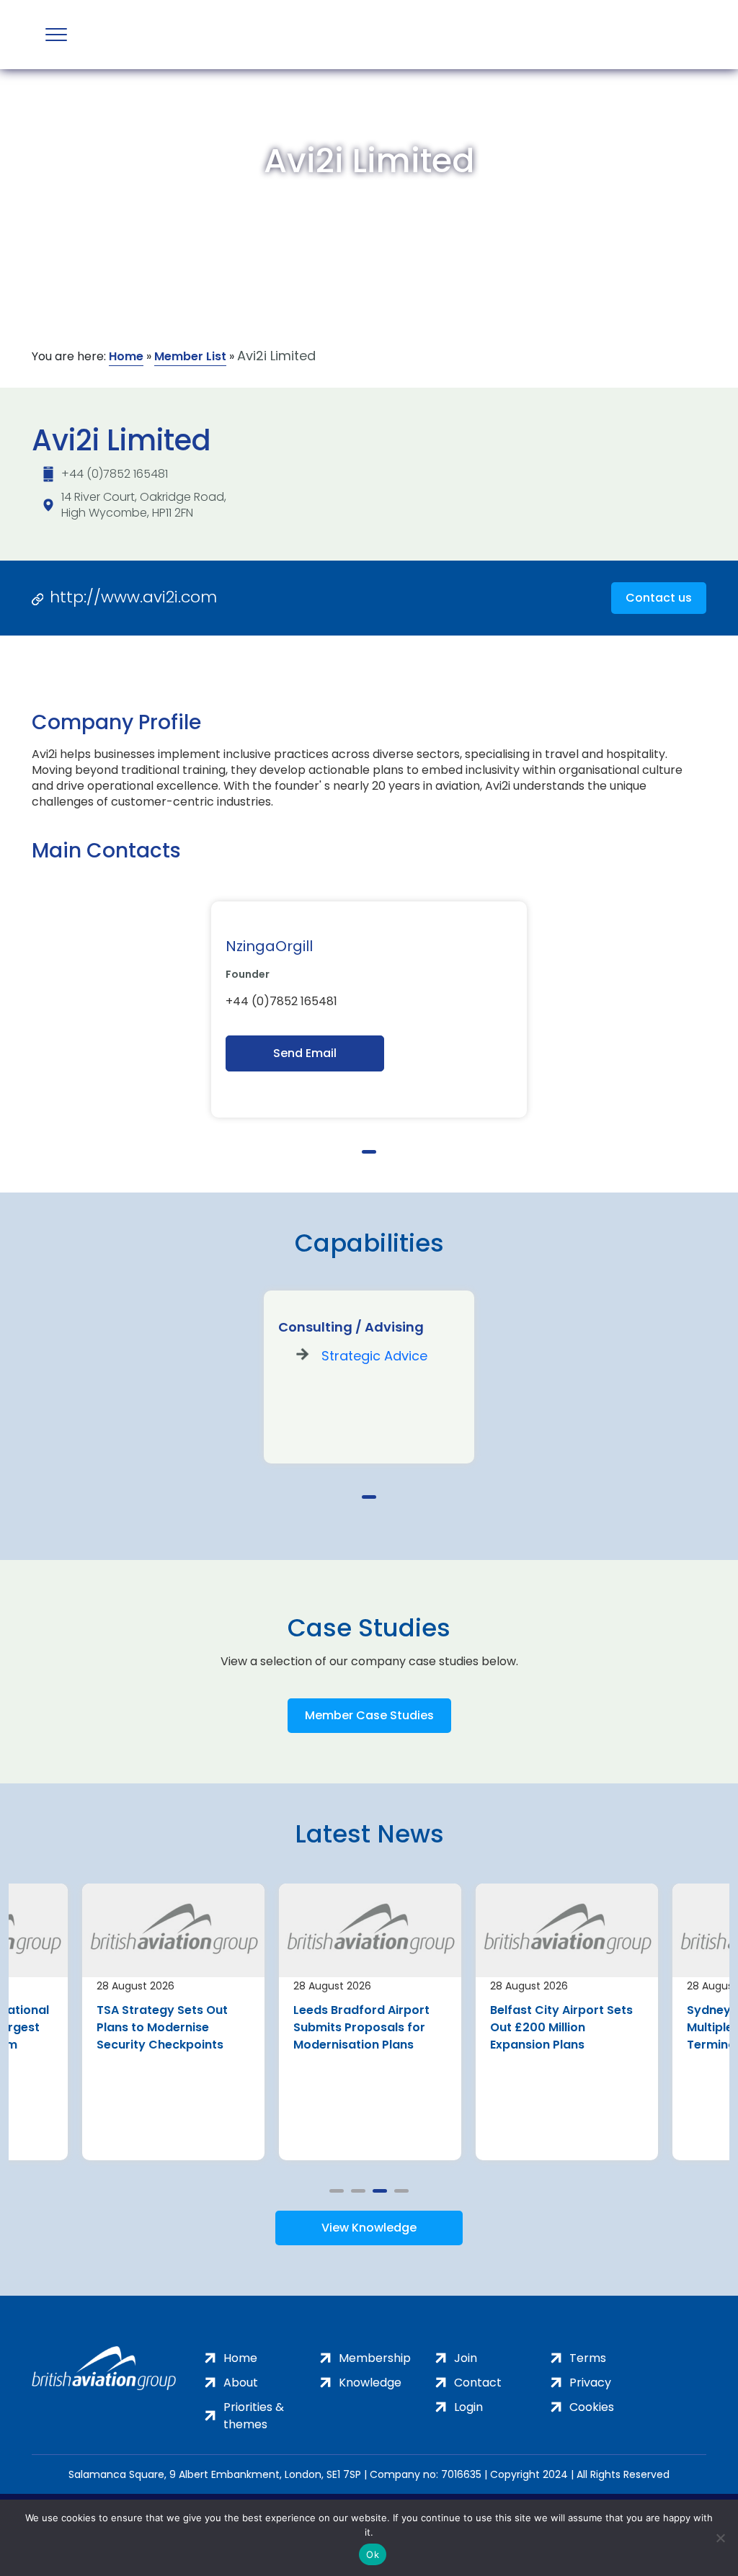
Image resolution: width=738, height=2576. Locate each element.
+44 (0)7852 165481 (115, 474)
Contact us (659, 598)
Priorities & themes (254, 2416)
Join (466, 2358)
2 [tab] (358, 2191)
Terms (588, 2358)
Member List (190, 356)
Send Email (305, 1053)
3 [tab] (380, 2191)
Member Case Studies (369, 1715)
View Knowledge (369, 2228)
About (241, 2383)
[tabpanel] (369, 1010)
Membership (375, 2358)
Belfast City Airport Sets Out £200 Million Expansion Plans (561, 2027)
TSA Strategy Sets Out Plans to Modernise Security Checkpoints (162, 2027)
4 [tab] (401, 2191)
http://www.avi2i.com (133, 597)
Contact (478, 2383)
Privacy (590, 2383)
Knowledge (370, 2383)
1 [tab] (369, 1152)
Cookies (592, 2407)
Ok (373, 2554)
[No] (720, 2538)
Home (126, 356)
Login (468, 2407)
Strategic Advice (374, 1356)
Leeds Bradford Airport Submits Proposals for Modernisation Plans (361, 2027)
